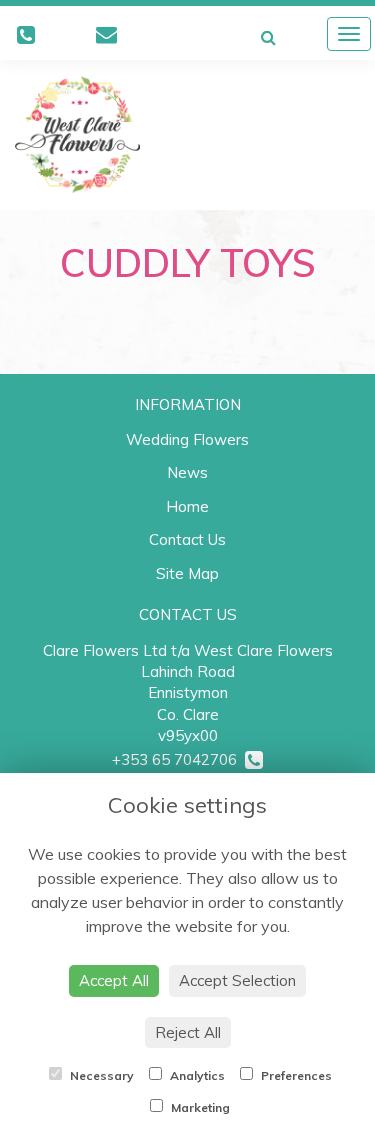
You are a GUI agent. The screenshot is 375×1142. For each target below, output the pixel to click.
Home (187, 506)
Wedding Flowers (187, 439)
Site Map (187, 573)
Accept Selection (237, 980)
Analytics (196, 1075)
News (187, 472)
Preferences (295, 1075)
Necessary (100, 1075)
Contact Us (187, 539)
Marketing (199, 1107)
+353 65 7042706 (178, 759)
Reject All (188, 1032)
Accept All (114, 980)
